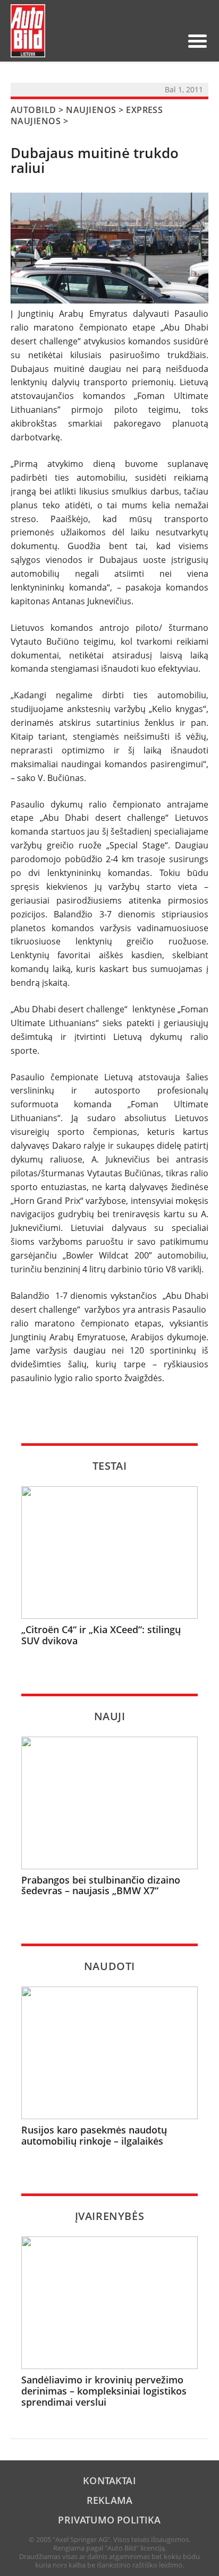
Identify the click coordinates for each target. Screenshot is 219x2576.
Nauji (110, 1716)
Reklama (109, 2500)
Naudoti (109, 1966)
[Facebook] (153, 41)
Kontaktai (109, 2480)
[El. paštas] (136, 41)
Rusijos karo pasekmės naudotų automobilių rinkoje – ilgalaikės (94, 2135)
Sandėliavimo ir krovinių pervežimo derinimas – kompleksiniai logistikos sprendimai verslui (104, 2391)
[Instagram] (170, 41)
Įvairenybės (110, 2216)
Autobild (33, 110)
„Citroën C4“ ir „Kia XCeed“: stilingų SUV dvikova (101, 1635)
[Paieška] (119, 41)
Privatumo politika (109, 2520)
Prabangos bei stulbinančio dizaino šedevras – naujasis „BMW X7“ (101, 1885)
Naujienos (91, 110)
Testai (110, 1466)
